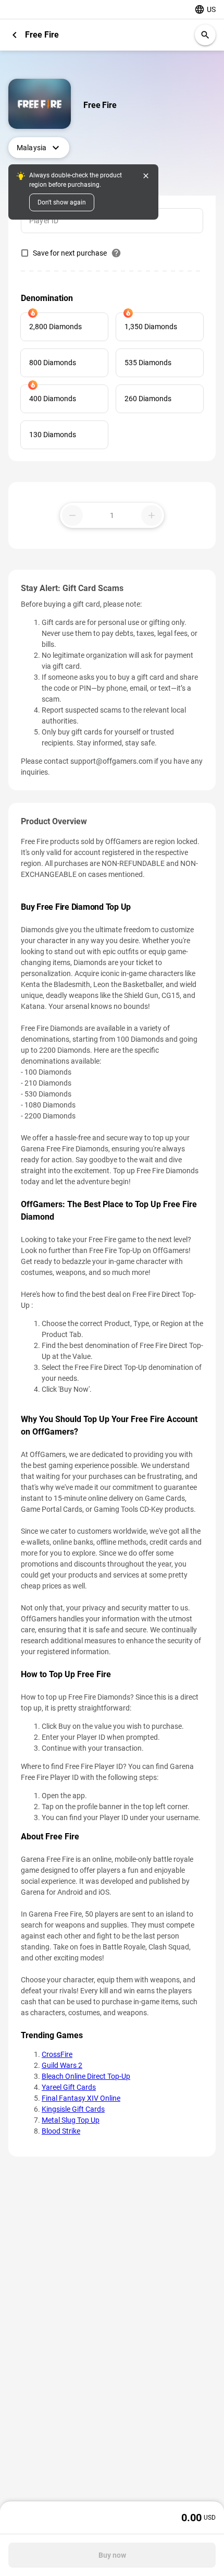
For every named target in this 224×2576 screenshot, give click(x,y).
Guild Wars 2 (62, 2065)
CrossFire (57, 2054)
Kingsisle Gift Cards (73, 2109)
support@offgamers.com (111, 761)
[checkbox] (64, 253)
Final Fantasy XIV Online (81, 2098)
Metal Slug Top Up (71, 2120)
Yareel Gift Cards (69, 2087)
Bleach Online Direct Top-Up (86, 2076)
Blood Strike (61, 2131)
